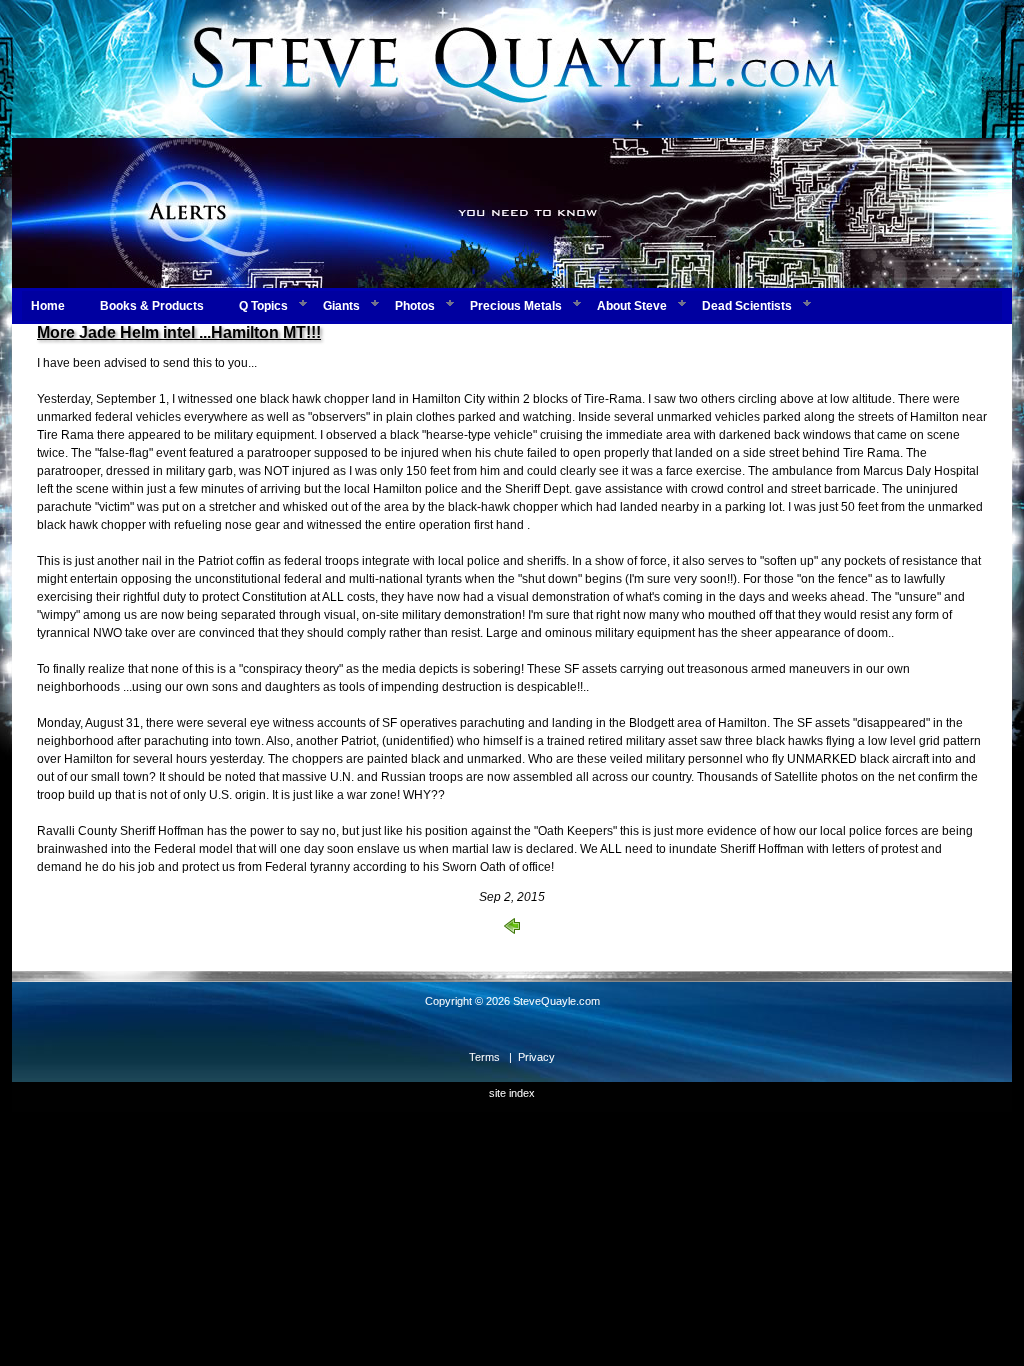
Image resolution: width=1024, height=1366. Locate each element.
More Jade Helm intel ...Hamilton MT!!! (179, 332)
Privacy (536, 1057)
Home (48, 306)
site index (512, 1093)
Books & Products (152, 306)
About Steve (632, 306)
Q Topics (263, 306)
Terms (484, 1057)
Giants (341, 306)
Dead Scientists (747, 306)
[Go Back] (512, 930)
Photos (415, 306)
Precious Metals (516, 306)
